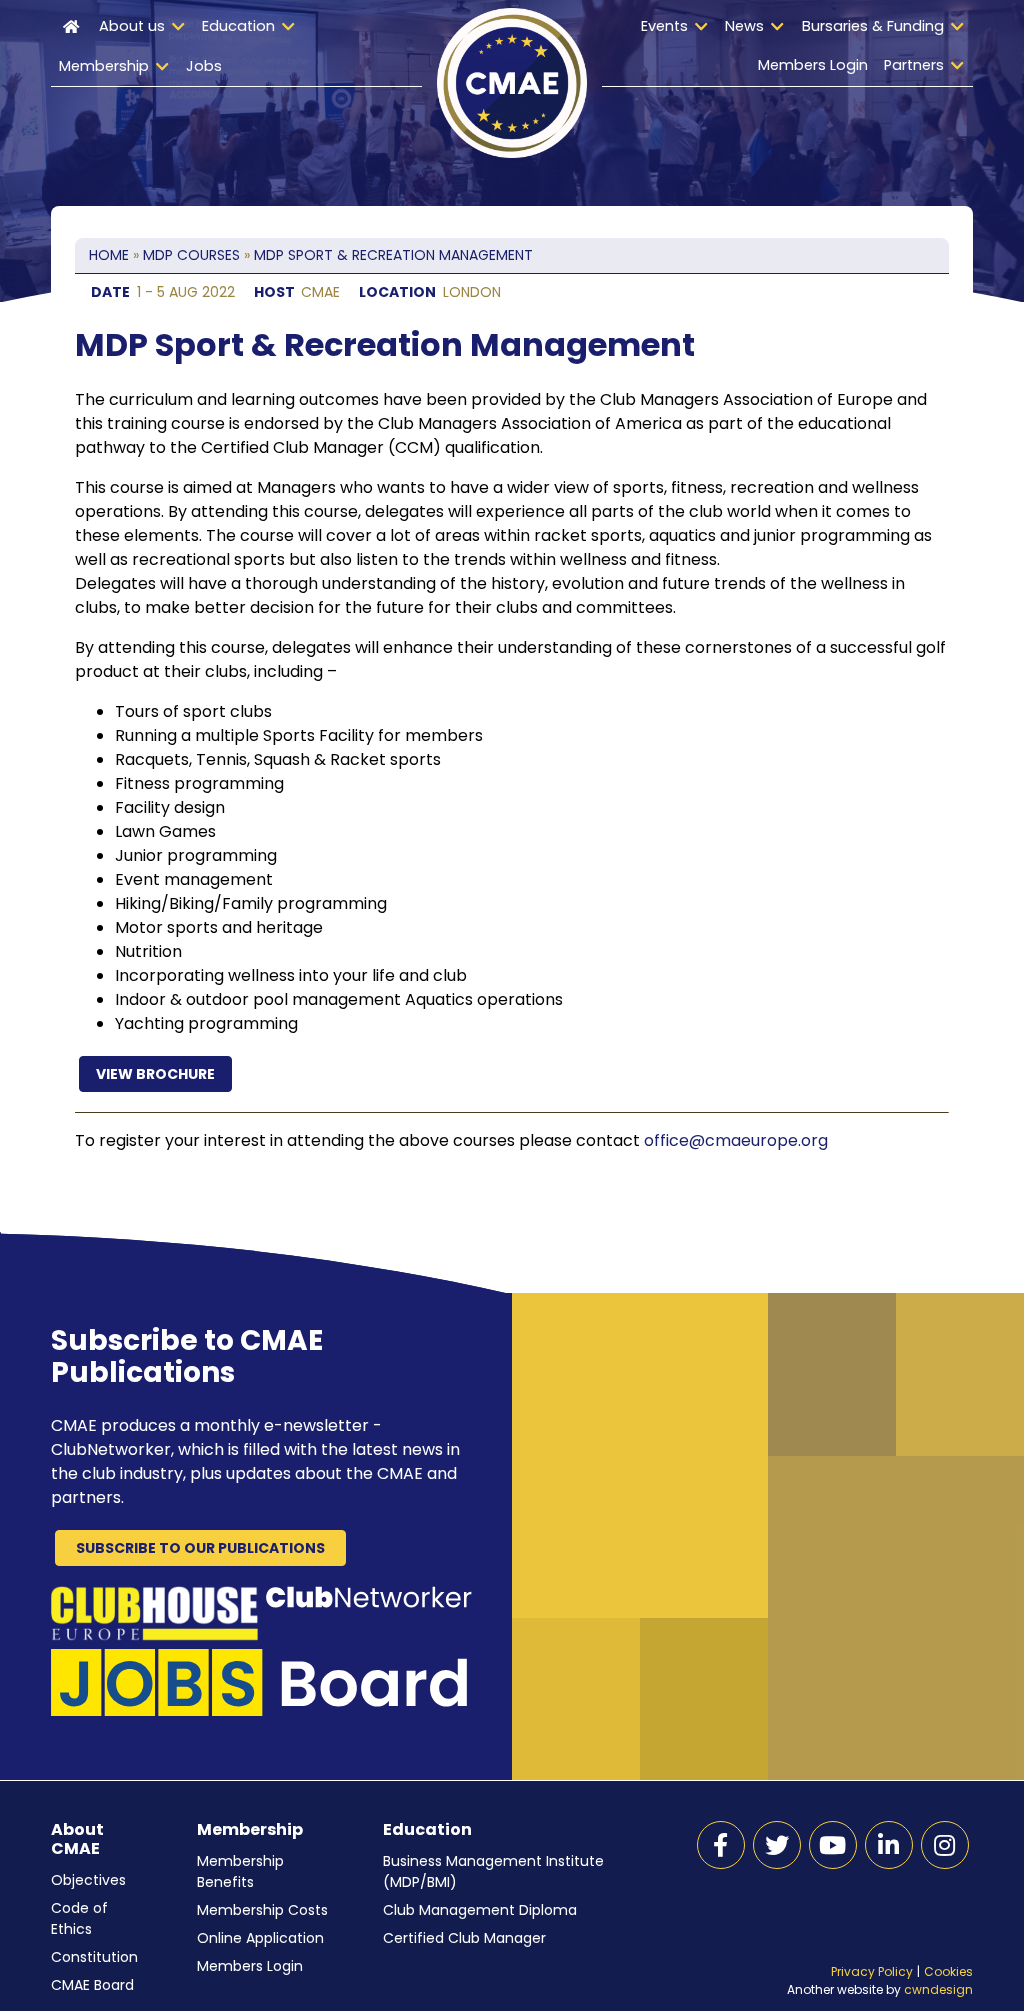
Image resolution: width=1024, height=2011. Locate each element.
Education (238, 26)
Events (664, 26)
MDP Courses (191, 255)
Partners (914, 65)
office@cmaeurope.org (736, 1140)
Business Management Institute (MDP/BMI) (493, 1871)
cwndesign (938, 1989)
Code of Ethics (79, 1918)
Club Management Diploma (480, 1910)
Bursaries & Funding (873, 26)
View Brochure (155, 1074)
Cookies (948, 1971)
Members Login (813, 65)
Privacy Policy (872, 1971)
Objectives (88, 1880)
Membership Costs (262, 1910)
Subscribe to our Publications (200, 1548)
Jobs (204, 66)
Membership (104, 66)
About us (132, 26)
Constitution (94, 1957)
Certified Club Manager (464, 1938)
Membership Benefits (240, 1871)
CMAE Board (92, 1985)
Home (71, 47)
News (744, 26)
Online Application (260, 1938)
